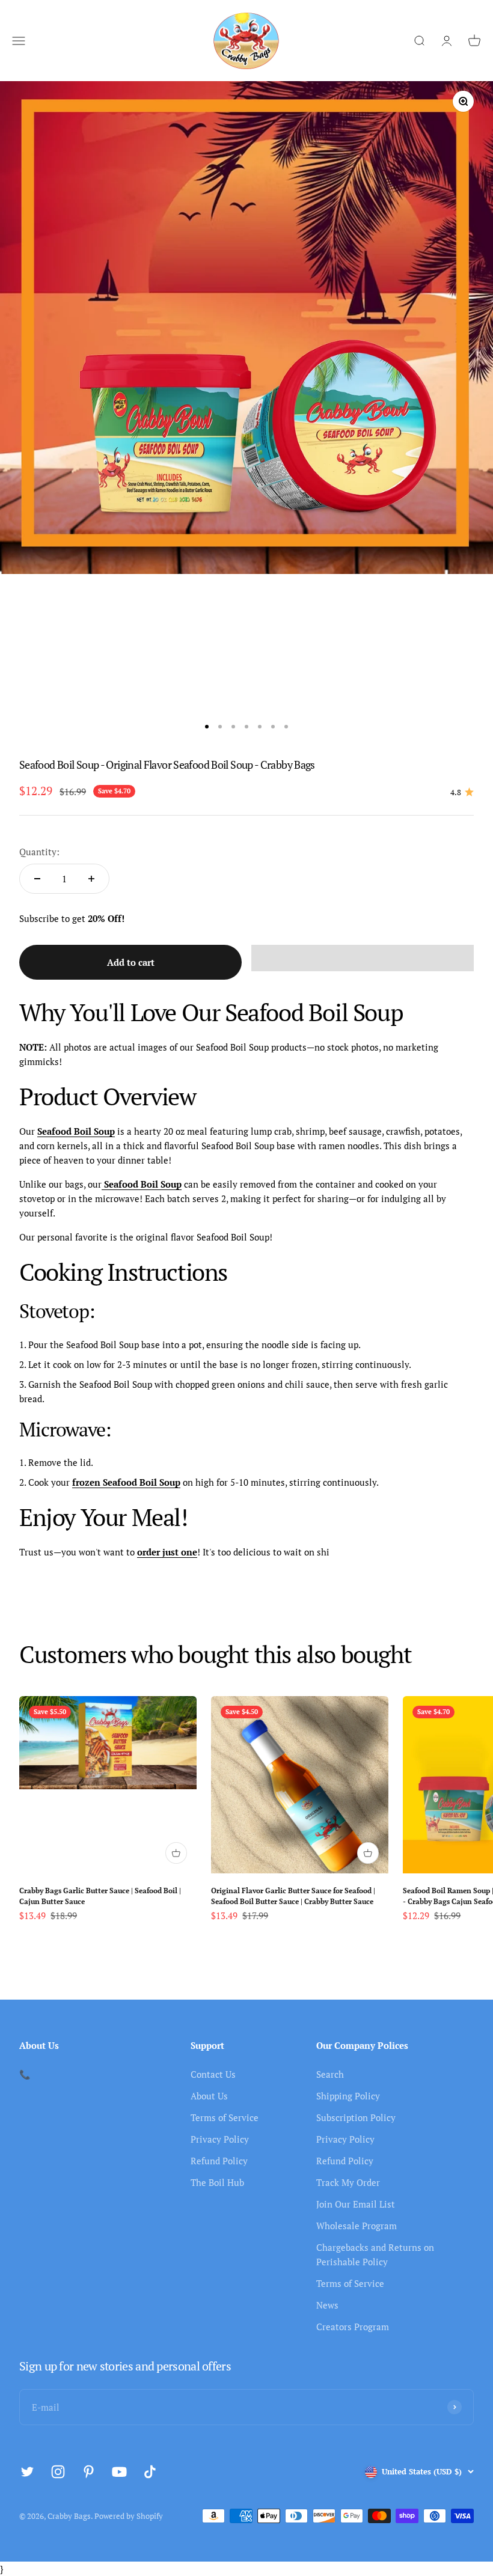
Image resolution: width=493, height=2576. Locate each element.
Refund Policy (219, 2161)
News (327, 2305)
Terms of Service (225, 2117)
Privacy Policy (220, 2139)
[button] (363, 958)
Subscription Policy (356, 2117)
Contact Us (213, 2074)
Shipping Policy (348, 2096)
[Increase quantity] (91, 879)
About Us (209, 2096)
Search (330, 2074)
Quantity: (39, 852)
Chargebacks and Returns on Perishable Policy (375, 2254)
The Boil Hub (217, 2182)
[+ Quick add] (176, 1853)
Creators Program (353, 2327)
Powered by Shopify (129, 2516)
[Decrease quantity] (37, 879)
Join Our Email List (356, 2204)
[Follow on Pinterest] (89, 2472)
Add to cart (131, 962)
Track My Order (348, 2182)
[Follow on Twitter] (27, 2472)
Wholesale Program (357, 2226)
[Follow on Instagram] (58, 2472)
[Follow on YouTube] (119, 2472)
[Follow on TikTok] (150, 2472)
